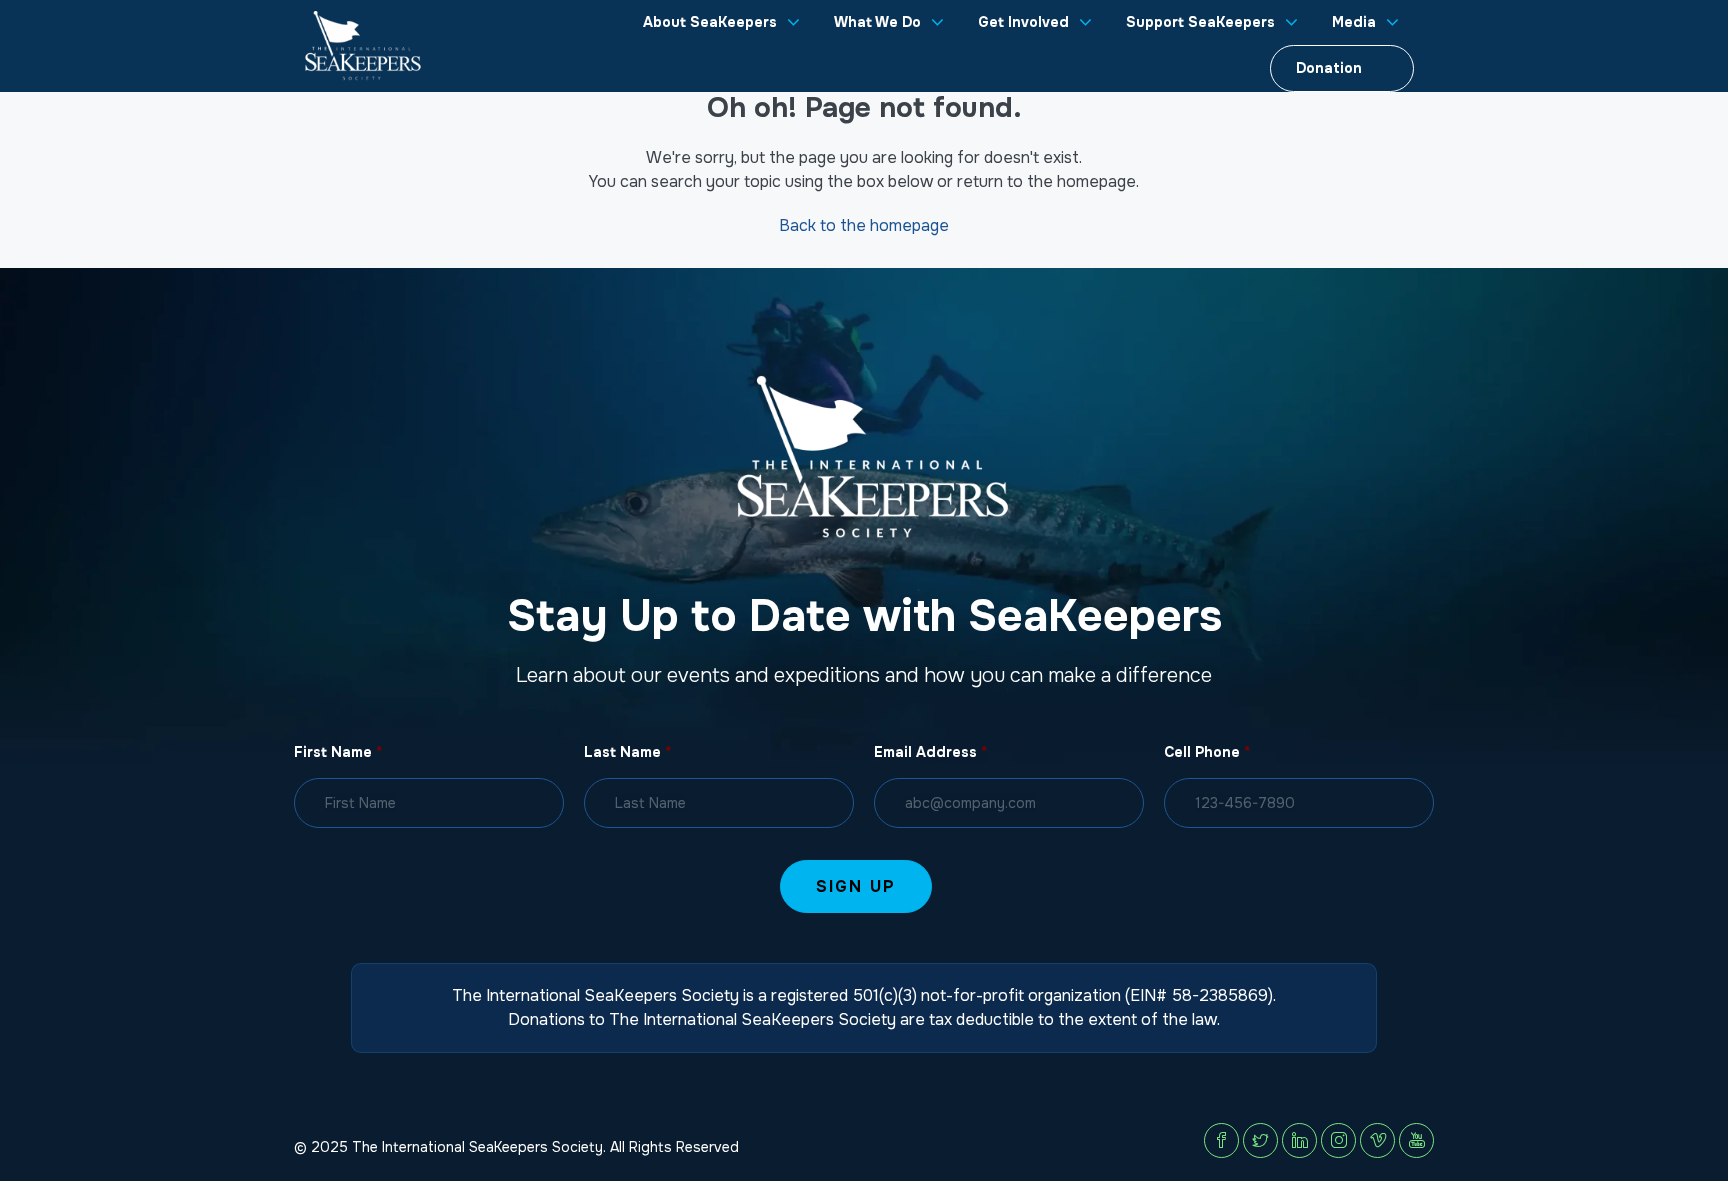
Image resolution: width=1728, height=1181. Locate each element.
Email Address (930, 752)
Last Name (627, 752)
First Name (338, 752)
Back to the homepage (864, 225)
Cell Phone (1207, 752)
